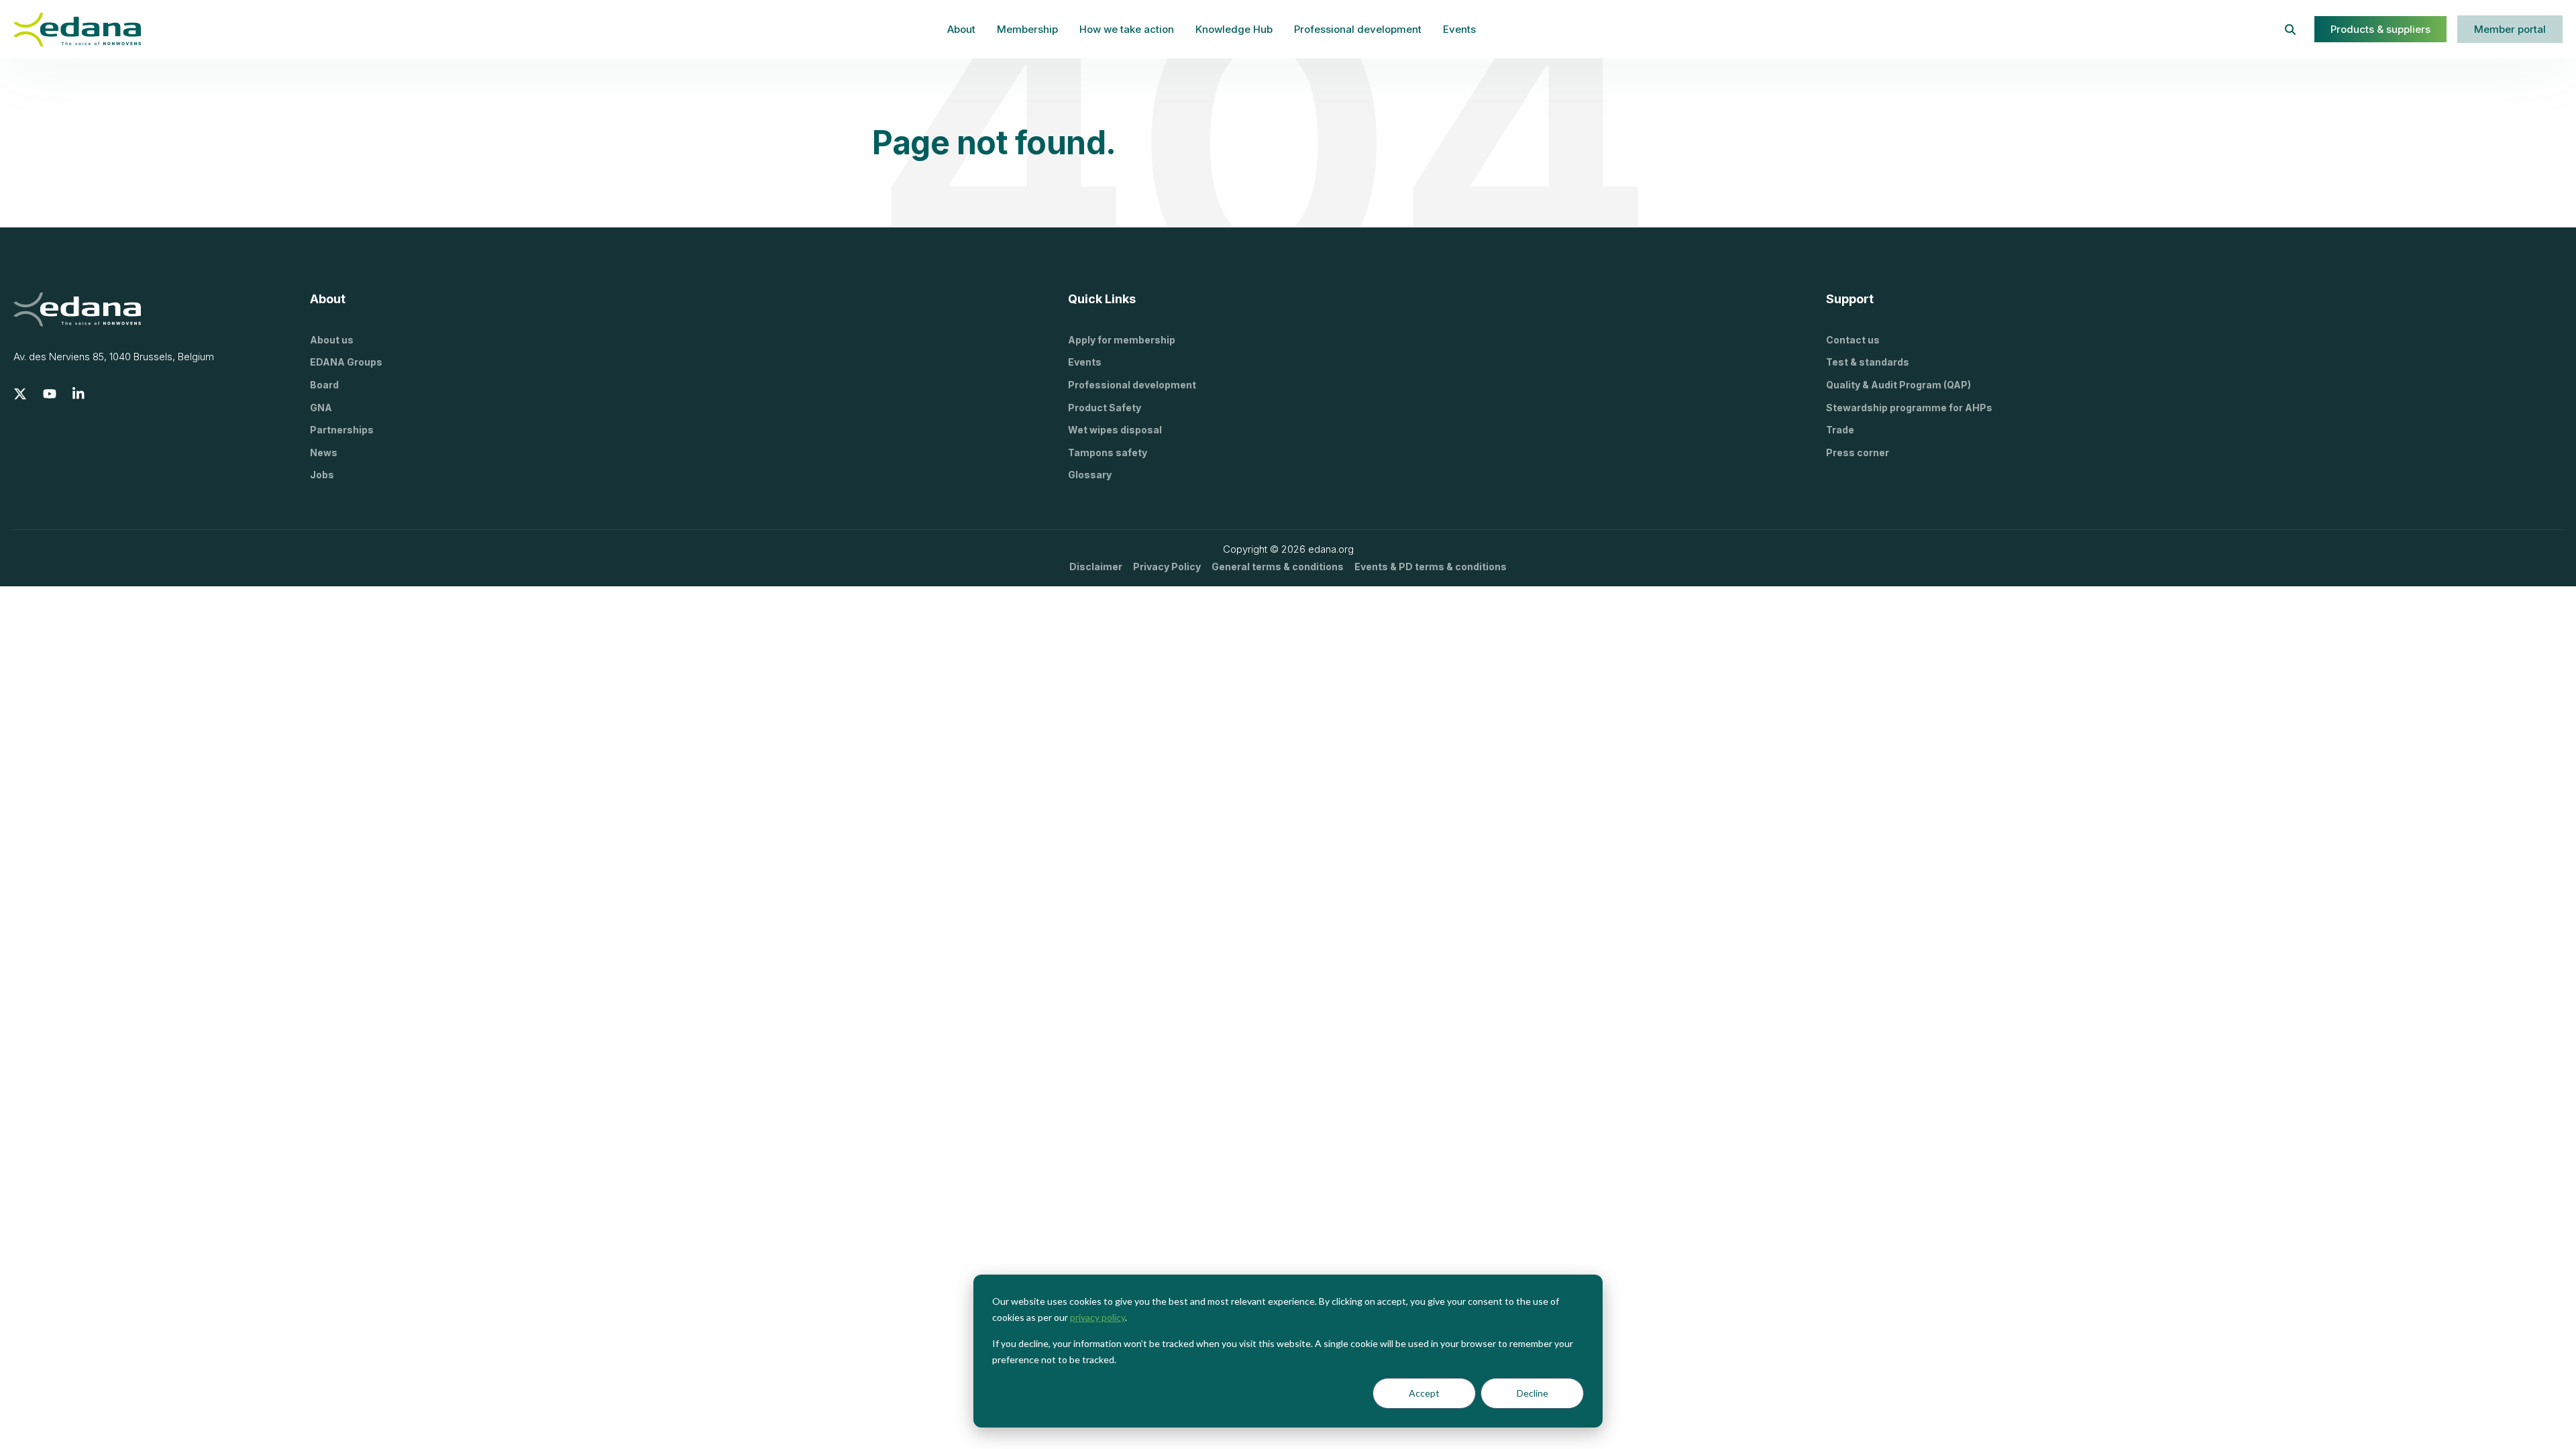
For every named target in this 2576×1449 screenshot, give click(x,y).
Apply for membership (1122, 340)
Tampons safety (1108, 452)
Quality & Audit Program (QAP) (1898, 385)
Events (1459, 29)
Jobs (322, 475)
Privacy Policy (1167, 567)
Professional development (1358, 29)
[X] (20, 394)
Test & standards (1868, 362)
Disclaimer (1096, 567)
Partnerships (342, 430)
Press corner (1858, 452)
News (324, 452)
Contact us (1853, 340)
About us (332, 340)
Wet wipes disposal (1115, 430)
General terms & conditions (1278, 567)
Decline (1533, 1393)
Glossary (1090, 475)
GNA (321, 408)
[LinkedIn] (79, 394)
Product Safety (1105, 408)
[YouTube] (50, 394)
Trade (1840, 430)
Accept (1424, 1393)
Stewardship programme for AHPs (1909, 408)
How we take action (1127, 29)
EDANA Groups (346, 362)
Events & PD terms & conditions (1431, 567)
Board (324, 385)
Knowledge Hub (1234, 29)
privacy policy (1097, 1317)
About (961, 29)
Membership (1027, 29)
